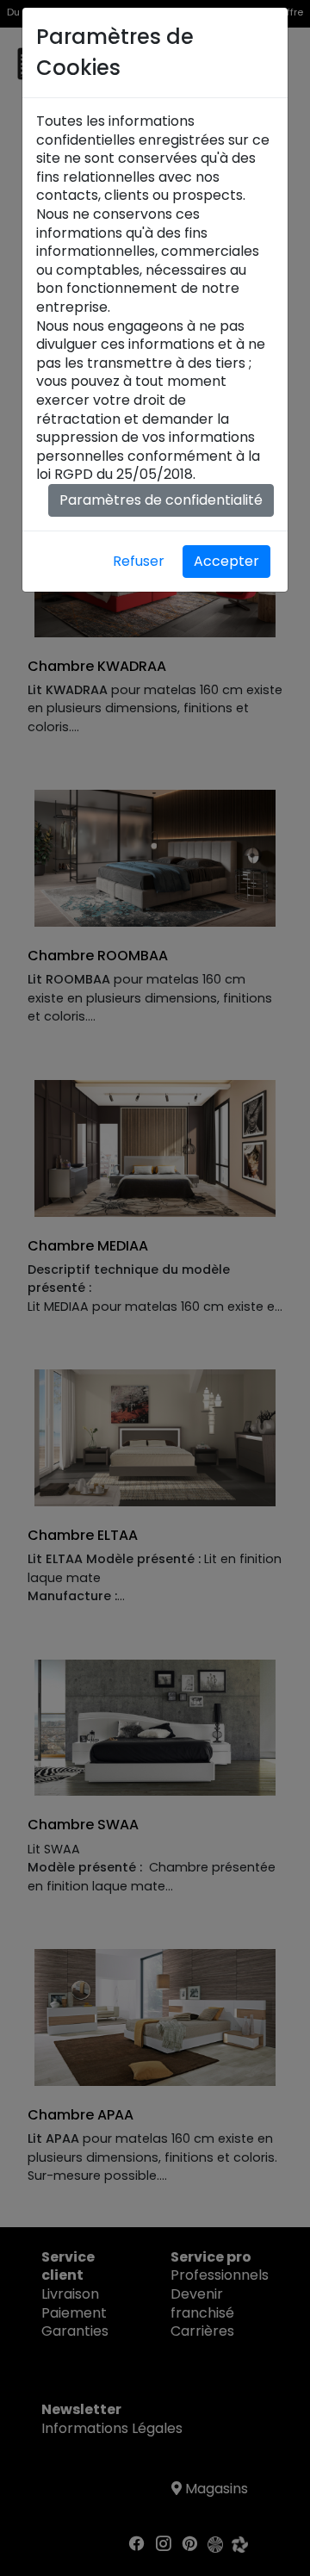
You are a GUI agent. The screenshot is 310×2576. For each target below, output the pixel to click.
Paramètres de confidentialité (161, 500)
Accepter (226, 561)
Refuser (139, 561)
